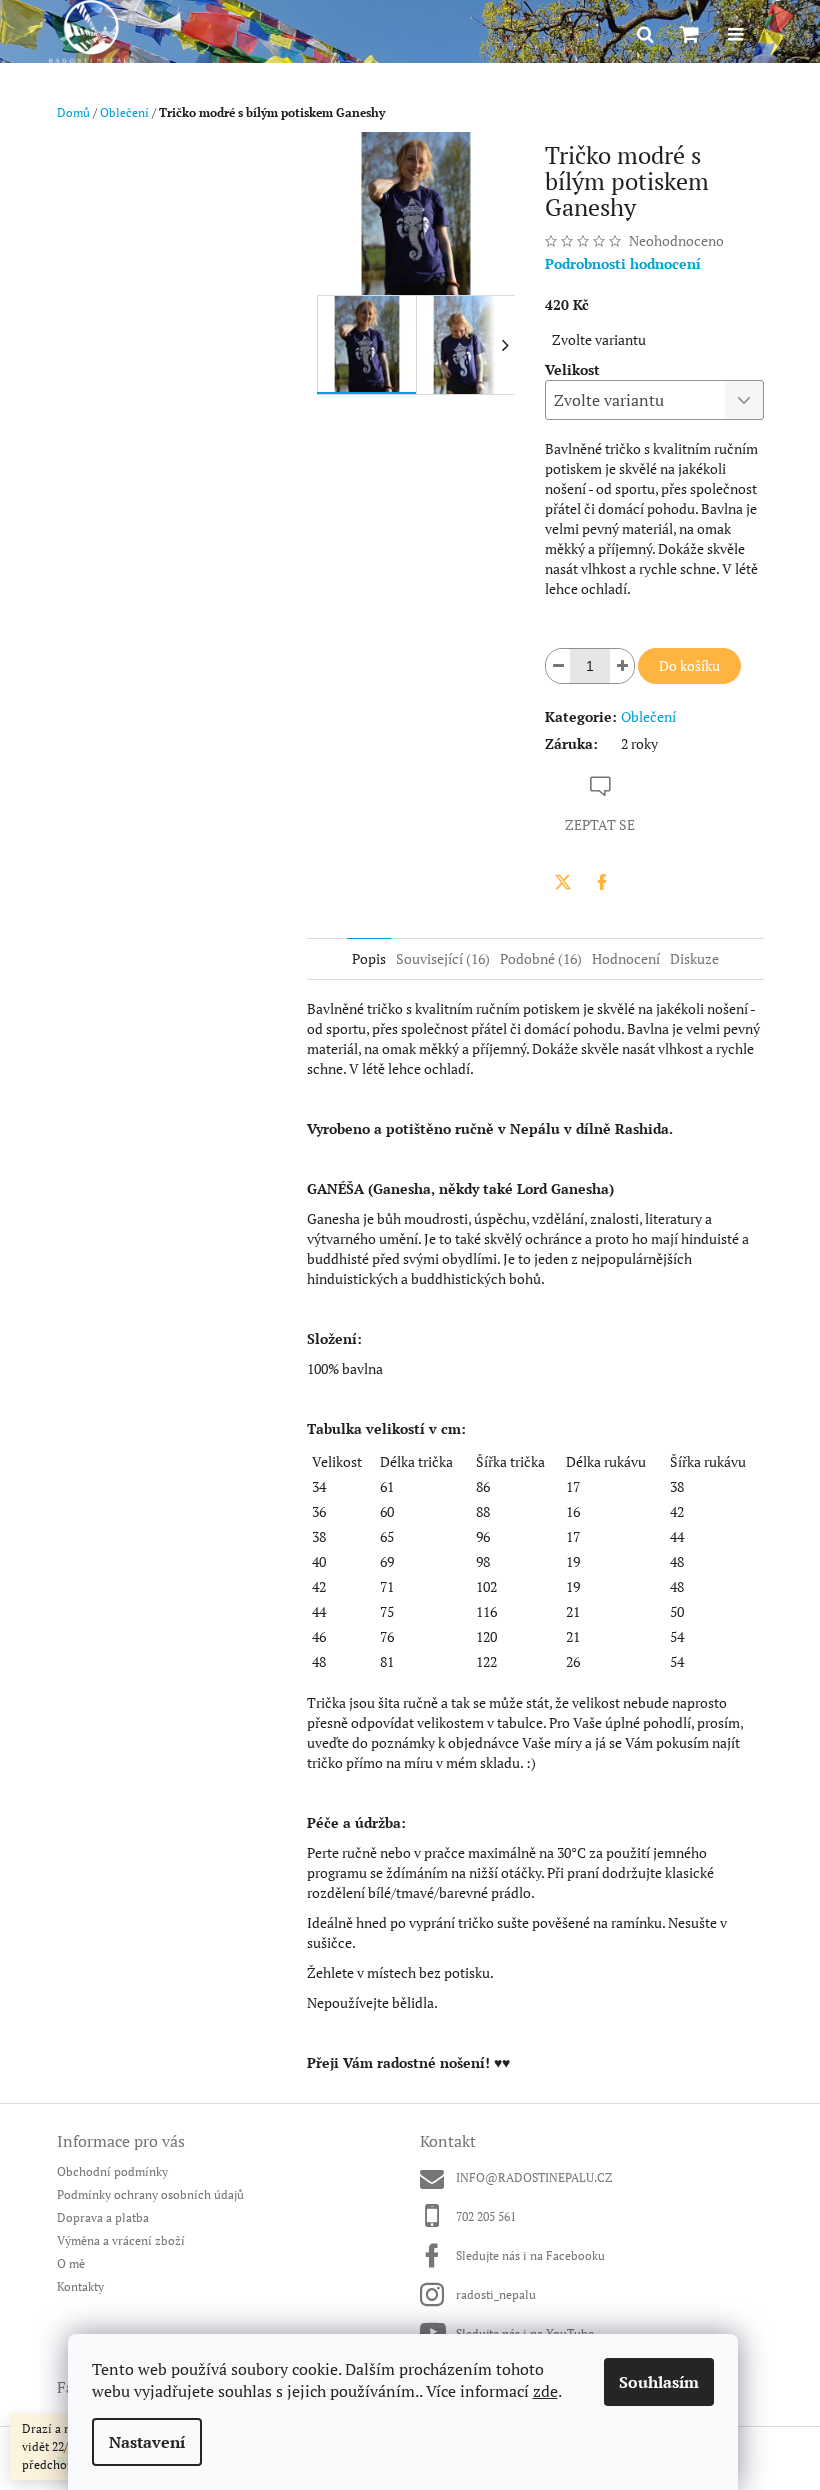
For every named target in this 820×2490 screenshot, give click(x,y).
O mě (71, 2263)
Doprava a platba (103, 2217)
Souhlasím (659, 2382)
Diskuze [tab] (694, 958)
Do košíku (689, 665)
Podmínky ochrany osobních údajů (150, 2194)
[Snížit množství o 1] (558, 666)
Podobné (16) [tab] (541, 958)
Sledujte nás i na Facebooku (530, 2255)
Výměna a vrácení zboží (121, 2240)
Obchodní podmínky (112, 2171)
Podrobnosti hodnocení (623, 263)
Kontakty (80, 2286)
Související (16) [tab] (443, 958)
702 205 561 (486, 2216)
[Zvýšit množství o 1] (622, 666)
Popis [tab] (369, 958)
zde (545, 2391)
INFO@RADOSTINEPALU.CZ (534, 2177)
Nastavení (147, 2442)
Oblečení (648, 716)
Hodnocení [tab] (626, 958)
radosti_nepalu (496, 2294)
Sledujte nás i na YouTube (525, 2333)
